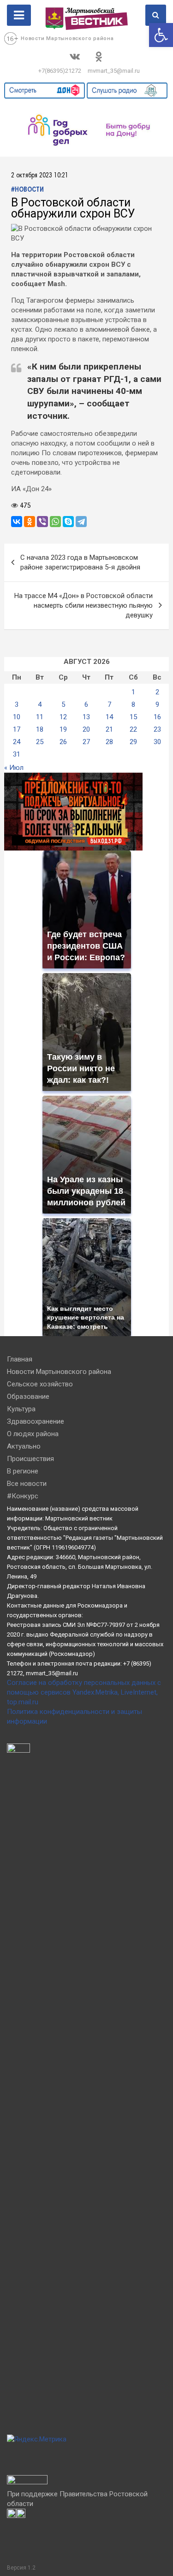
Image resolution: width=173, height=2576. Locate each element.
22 (133, 729)
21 (109, 729)
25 (40, 742)
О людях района (33, 1434)
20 (86, 729)
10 (17, 717)
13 (86, 717)
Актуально (24, 1446)
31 (17, 754)
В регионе (23, 1471)
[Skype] (68, 522)
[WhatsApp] (55, 522)
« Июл (14, 768)
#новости (27, 190)
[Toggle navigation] (19, 15)
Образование (28, 1397)
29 (133, 742)
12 (63, 717)
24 (17, 742)
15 (133, 717)
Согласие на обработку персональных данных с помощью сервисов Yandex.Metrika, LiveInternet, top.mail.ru (84, 1692)
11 (40, 717)
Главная (20, 1359)
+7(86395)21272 (60, 71)
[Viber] (42, 522)
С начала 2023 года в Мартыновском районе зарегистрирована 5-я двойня (80, 562)
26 (63, 742)
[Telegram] (81, 522)
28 (109, 742)
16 (157, 717)
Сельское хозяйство (40, 1384)
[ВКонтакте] (17, 522)
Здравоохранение (36, 1421)
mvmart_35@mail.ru (114, 71)
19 (63, 729)
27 (86, 742)
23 (157, 729)
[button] (161, 35)
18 (40, 729)
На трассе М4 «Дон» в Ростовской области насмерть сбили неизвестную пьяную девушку (84, 605)
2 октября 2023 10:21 (40, 176)
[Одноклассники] (30, 522)
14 (109, 717)
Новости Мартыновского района (67, 38)
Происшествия (30, 1459)
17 (17, 729)
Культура (21, 1409)
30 (157, 742)
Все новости (27, 1484)
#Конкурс (23, 1496)
